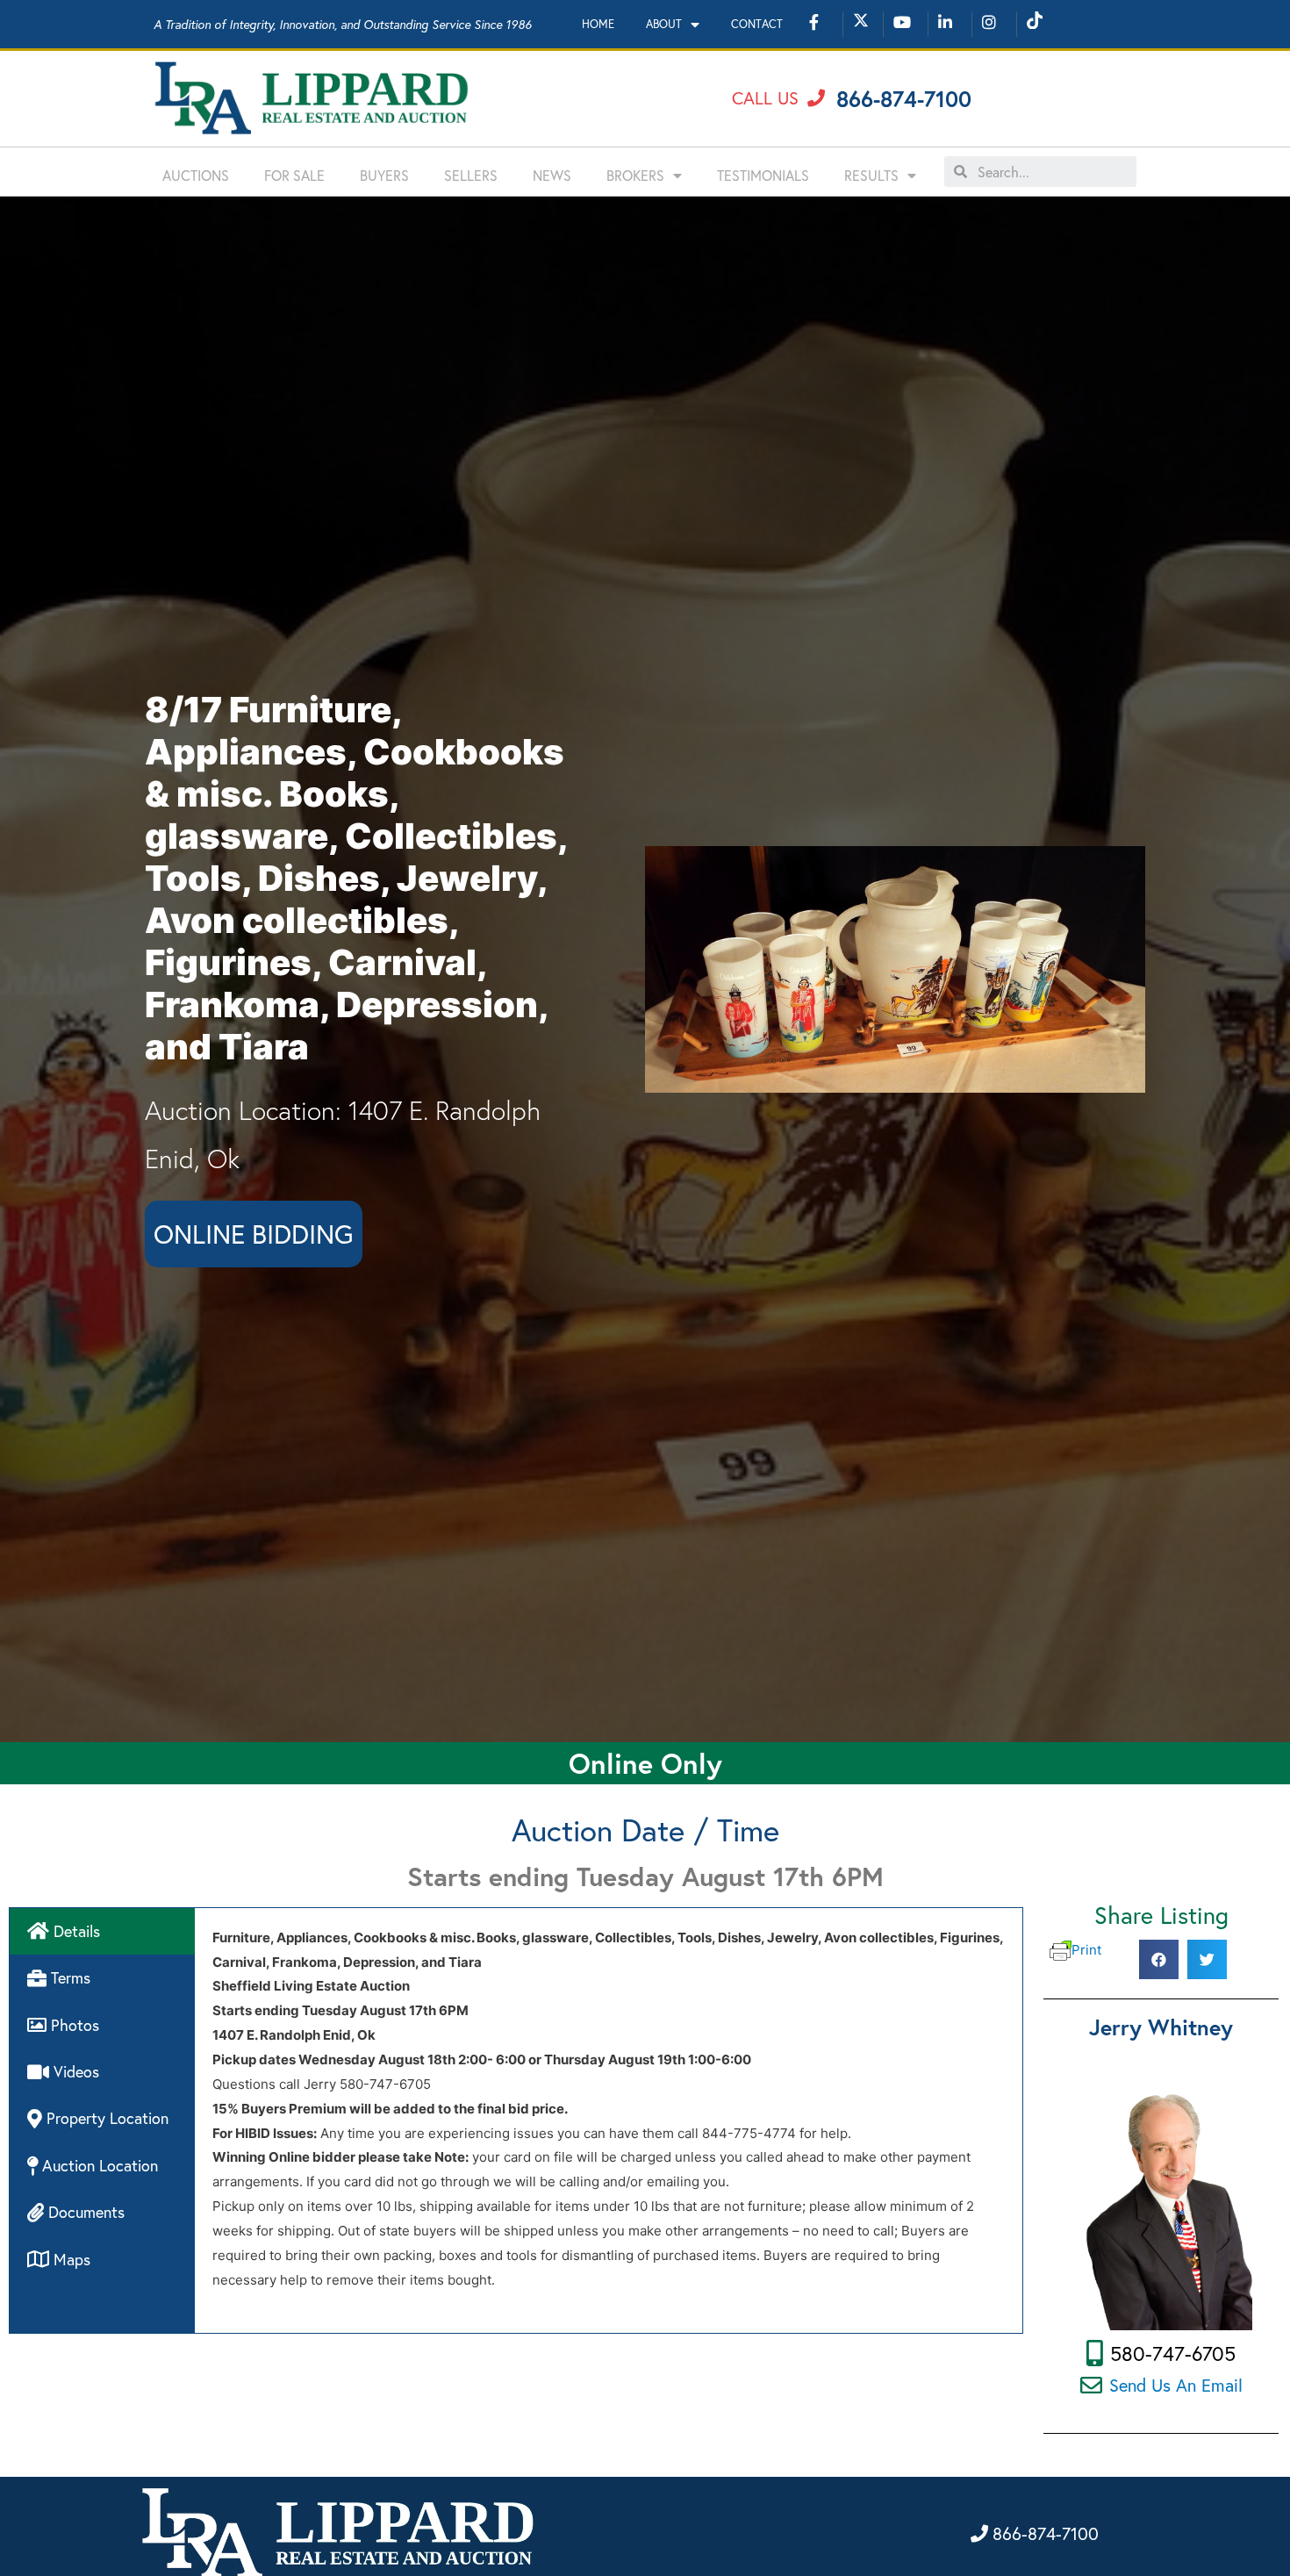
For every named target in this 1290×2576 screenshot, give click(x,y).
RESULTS (871, 175)
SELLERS (471, 175)
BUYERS (384, 175)
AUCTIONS (196, 175)
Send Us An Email (1176, 2385)
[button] (778, 98)
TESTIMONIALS (763, 175)
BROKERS (635, 175)
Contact (757, 24)
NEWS (552, 175)
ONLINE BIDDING (254, 1234)
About (664, 24)
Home (598, 24)
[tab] (102, 1931)
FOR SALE (294, 175)
